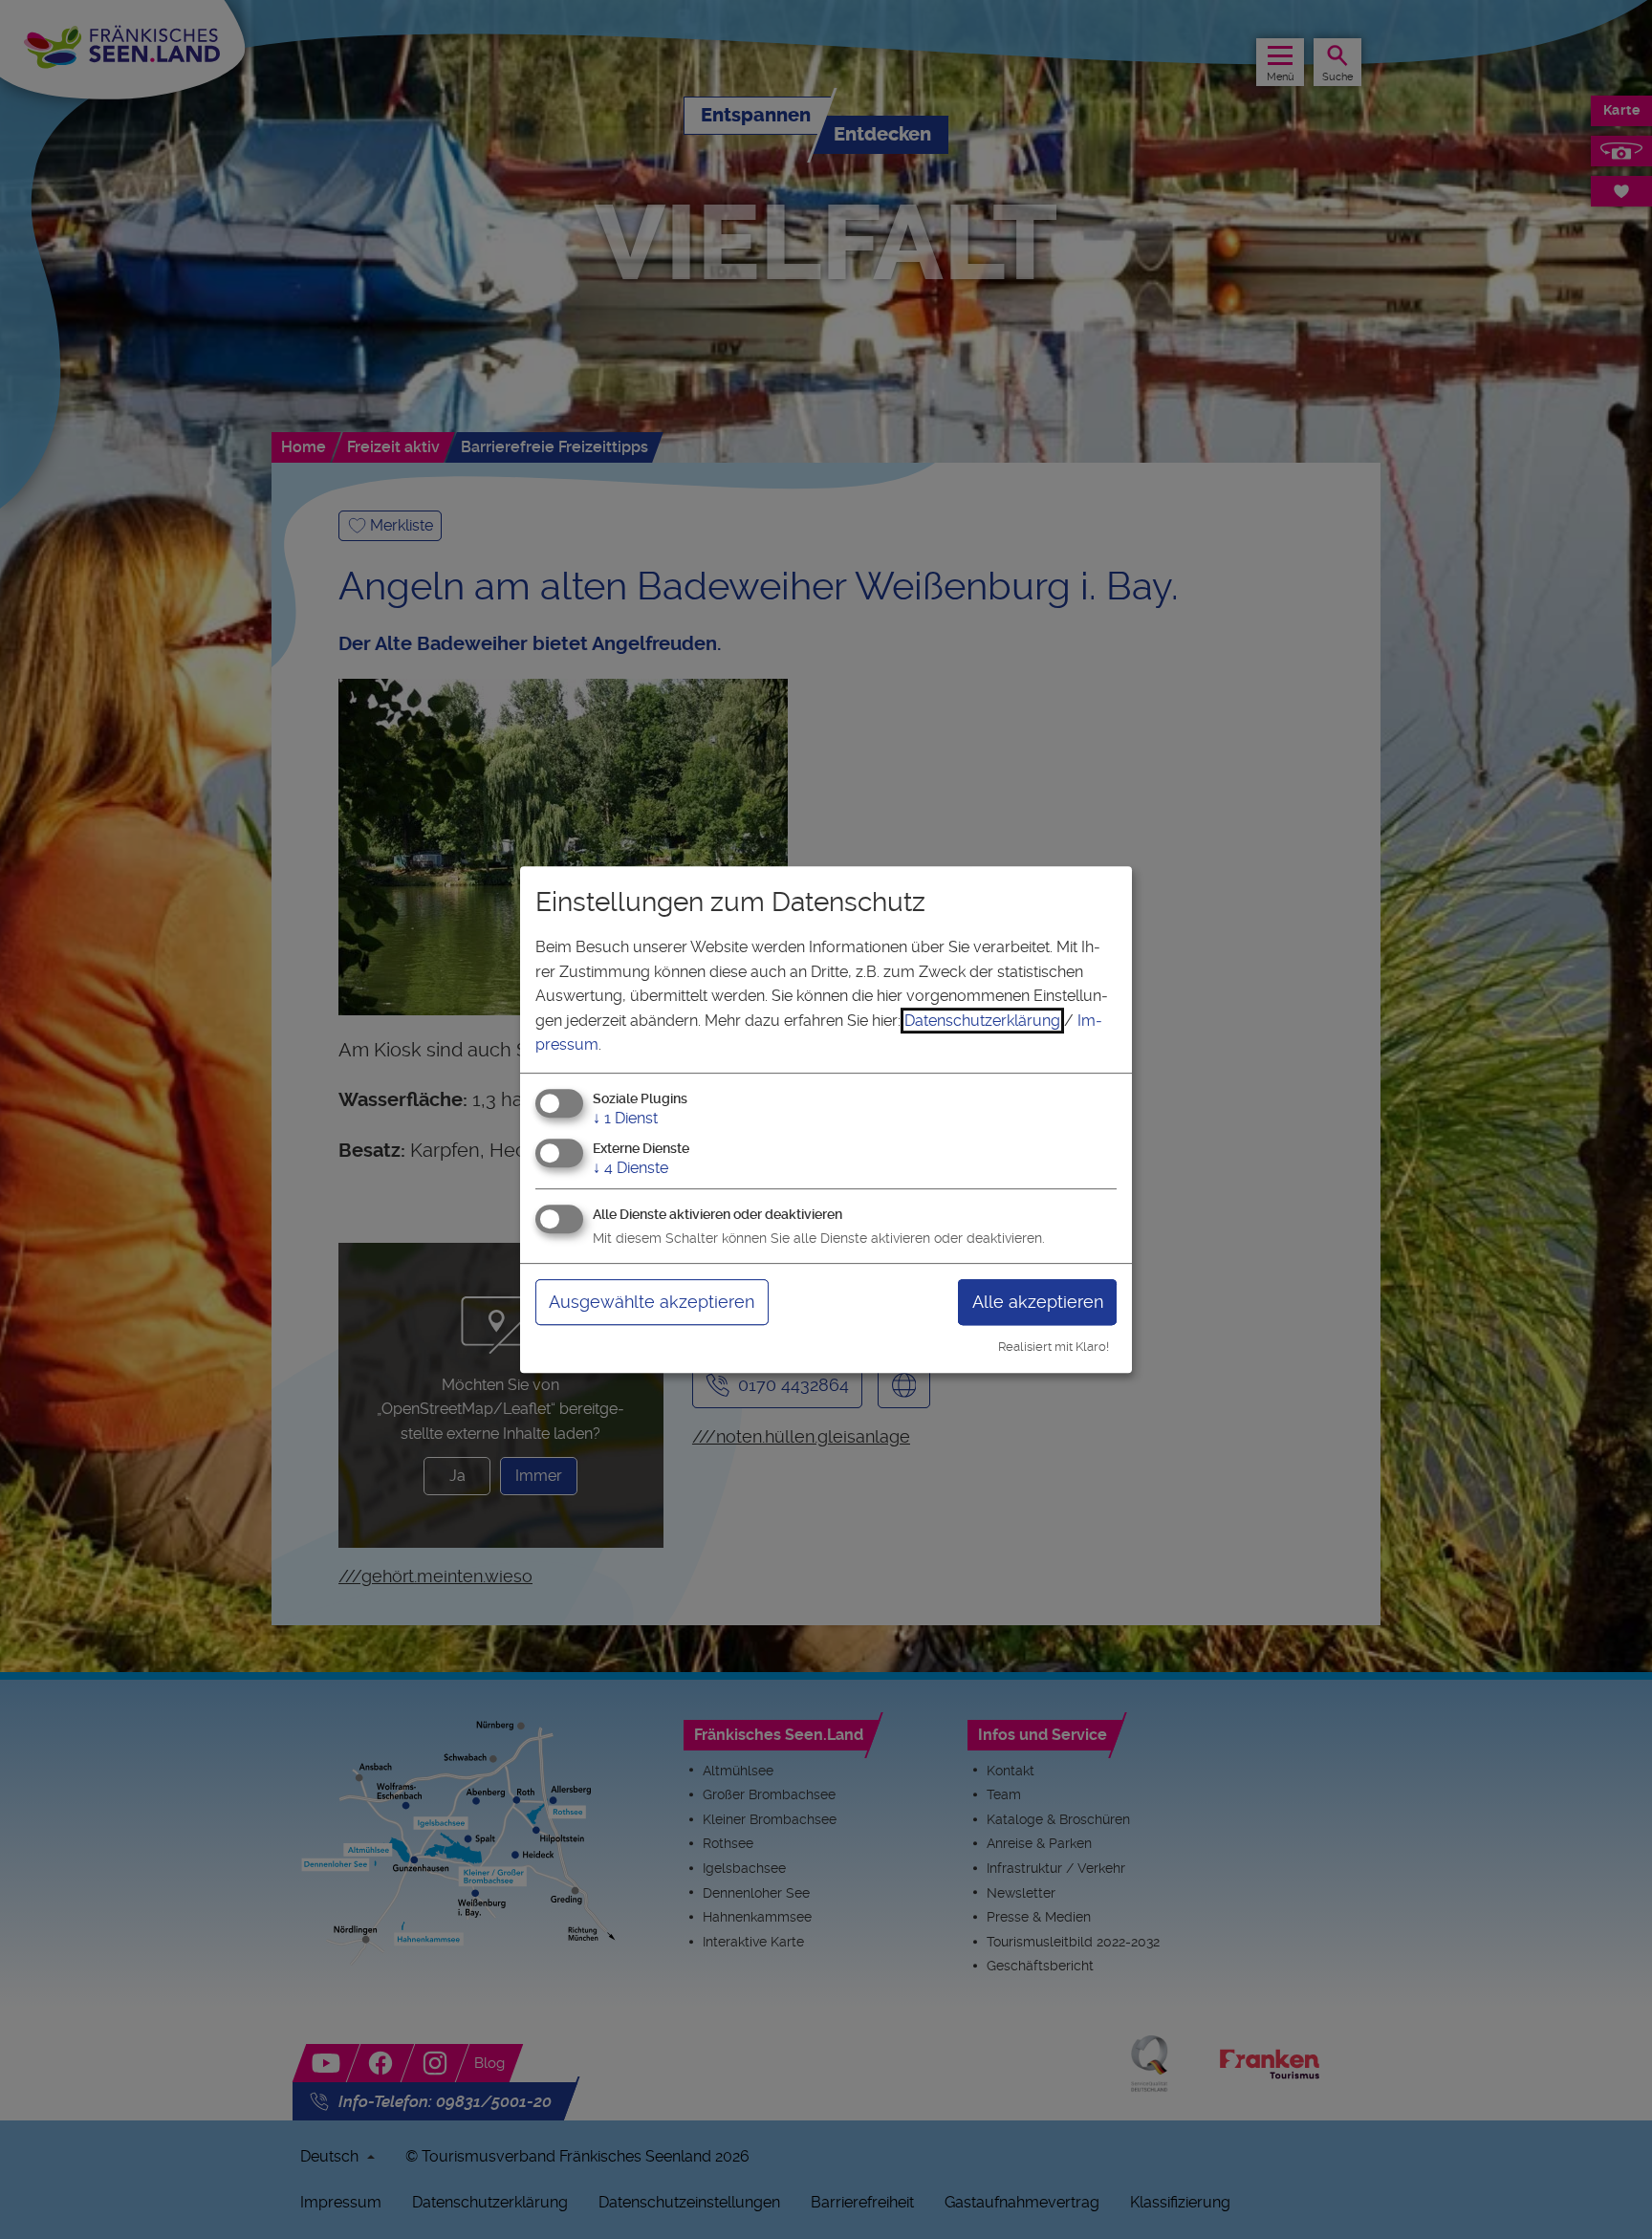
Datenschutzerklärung (982, 1021)
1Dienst (625, 1118)
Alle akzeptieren (1038, 1302)
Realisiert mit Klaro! (1054, 1347)
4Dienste (630, 1168)
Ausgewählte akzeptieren (652, 1302)
